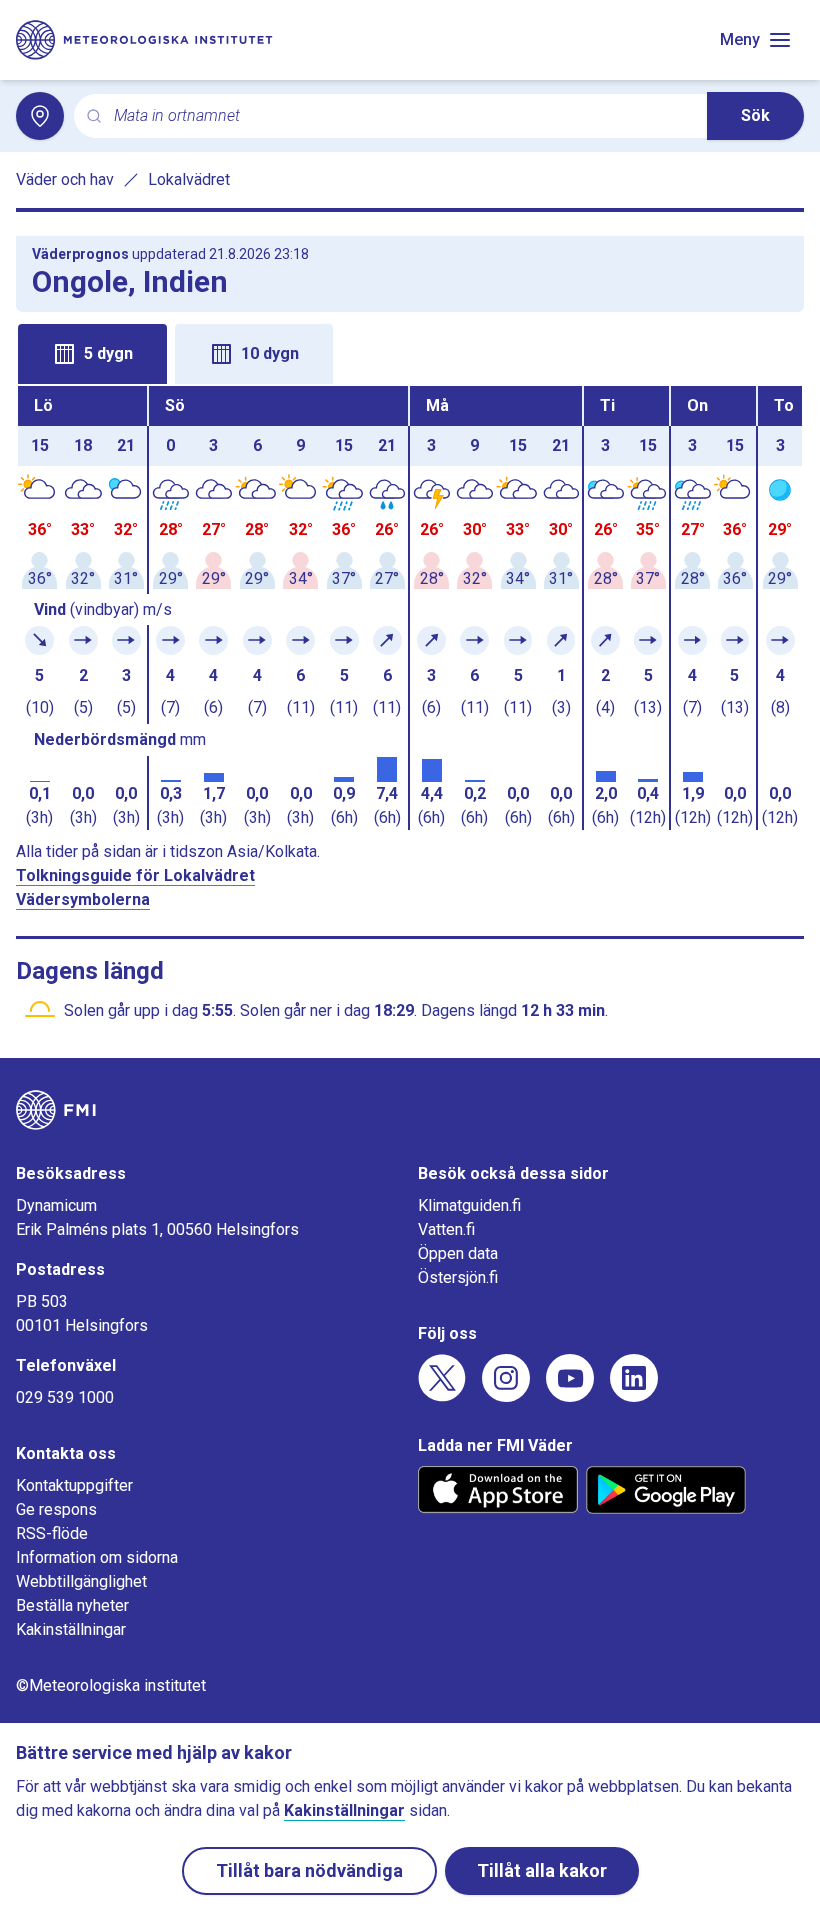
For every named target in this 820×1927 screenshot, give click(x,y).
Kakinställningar (71, 1629)
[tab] (92, 354)
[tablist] (410, 352)
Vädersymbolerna (83, 899)
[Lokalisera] (40, 116)
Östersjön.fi (458, 1277)
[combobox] (402, 116)
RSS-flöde (52, 1533)
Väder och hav (65, 179)
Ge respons (56, 1509)
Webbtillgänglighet (81, 1581)
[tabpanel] (410, 608)
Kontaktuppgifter (74, 1485)
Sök (755, 115)
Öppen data (458, 1253)
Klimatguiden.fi (469, 1205)
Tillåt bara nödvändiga (309, 1870)
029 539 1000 (65, 1397)
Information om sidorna (97, 1557)
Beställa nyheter (72, 1605)
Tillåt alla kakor (542, 1870)
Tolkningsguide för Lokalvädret (135, 875)
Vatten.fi (446, 1229)
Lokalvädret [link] (189, 179)
